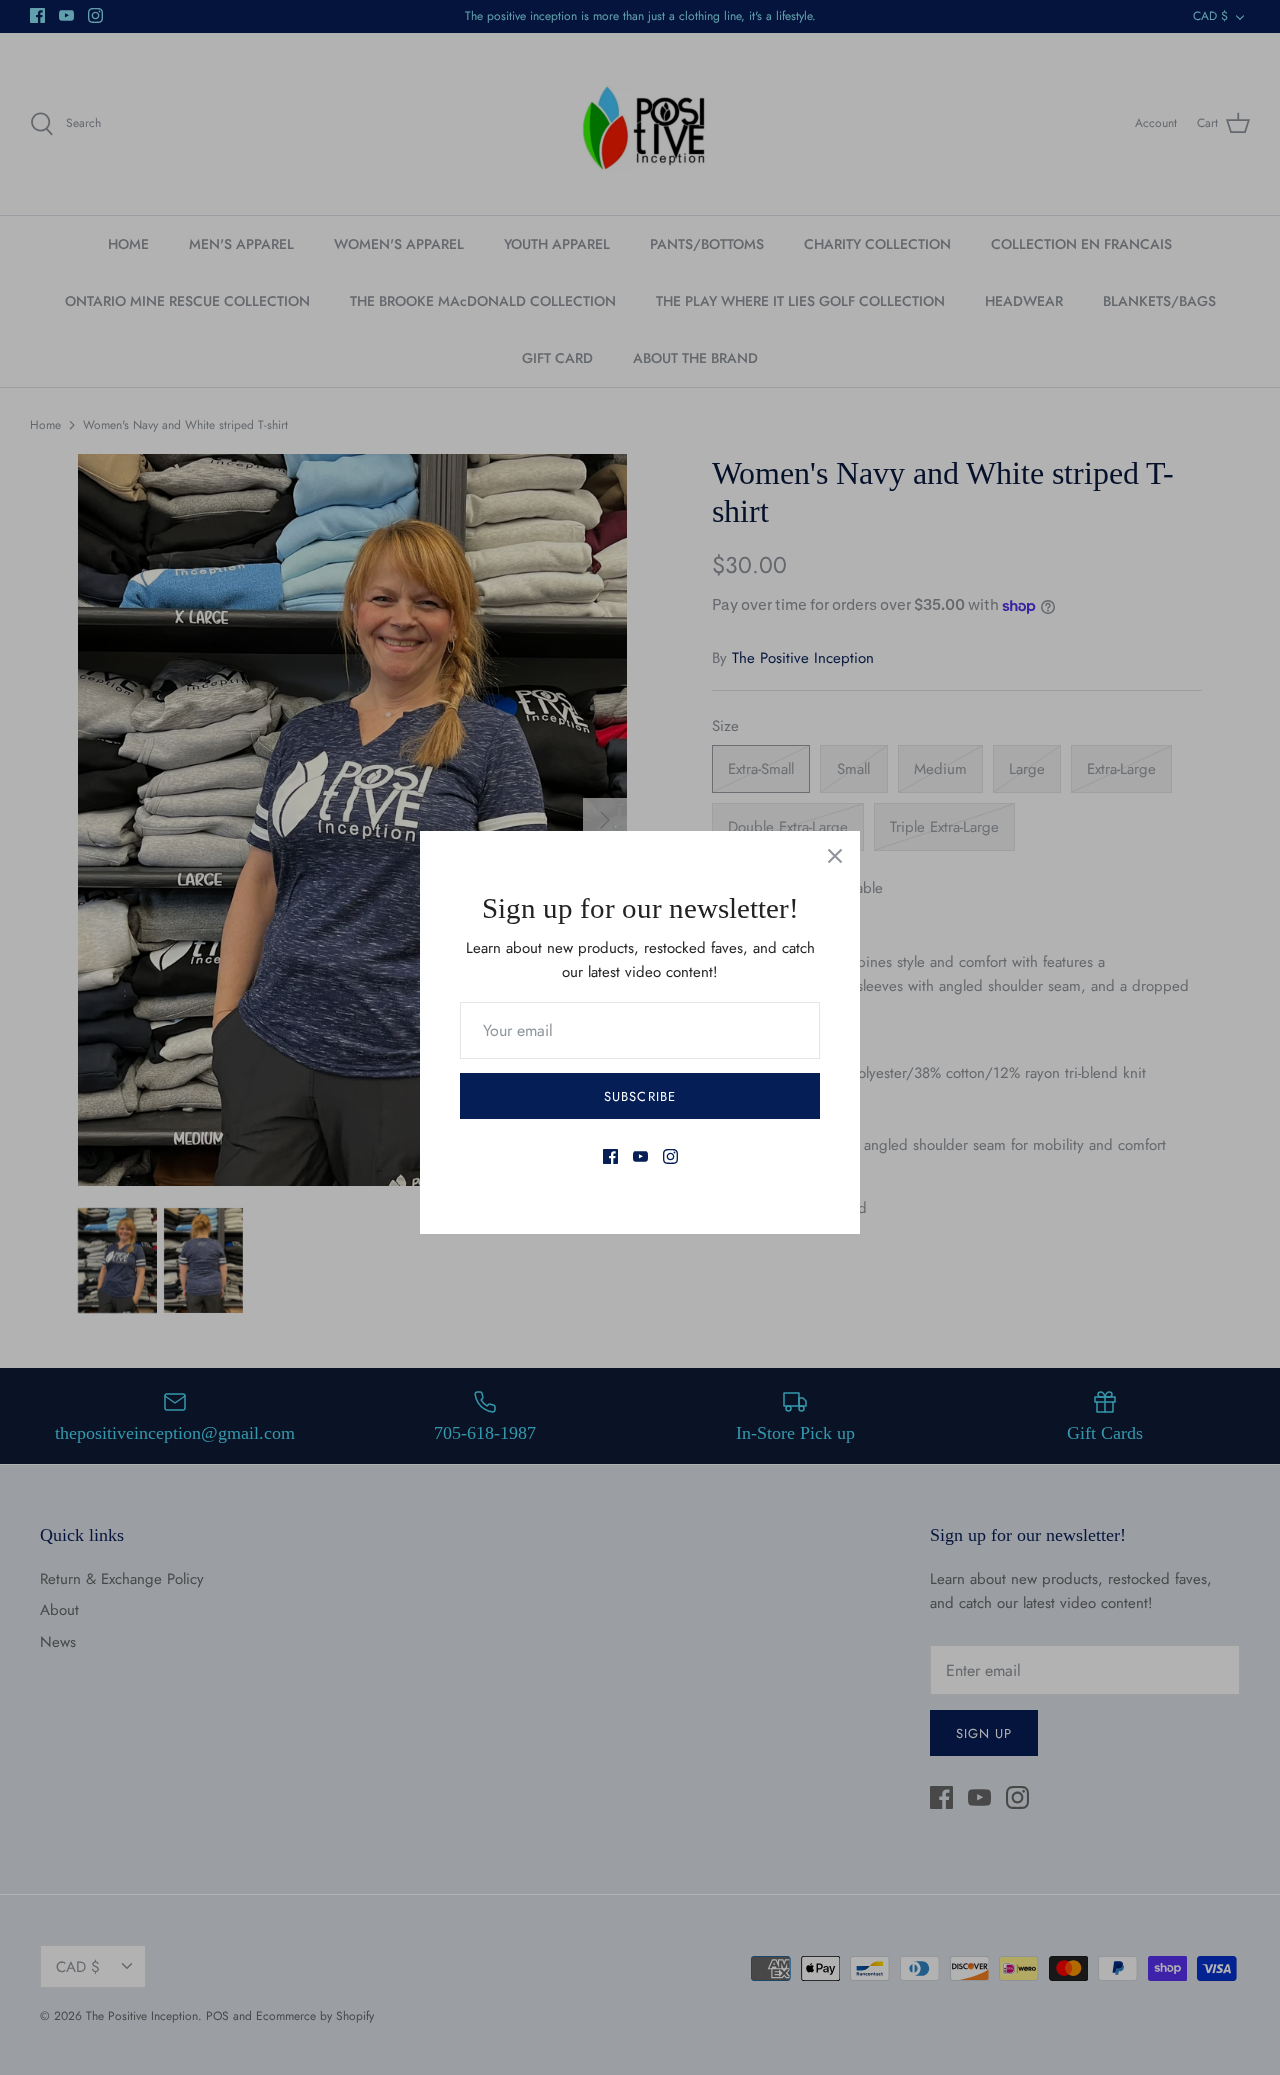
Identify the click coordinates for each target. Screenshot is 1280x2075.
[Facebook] (610, 1156)
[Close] (835, 856)
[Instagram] (670, 1156)
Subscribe (639, 1096)
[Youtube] (640, 1156)
